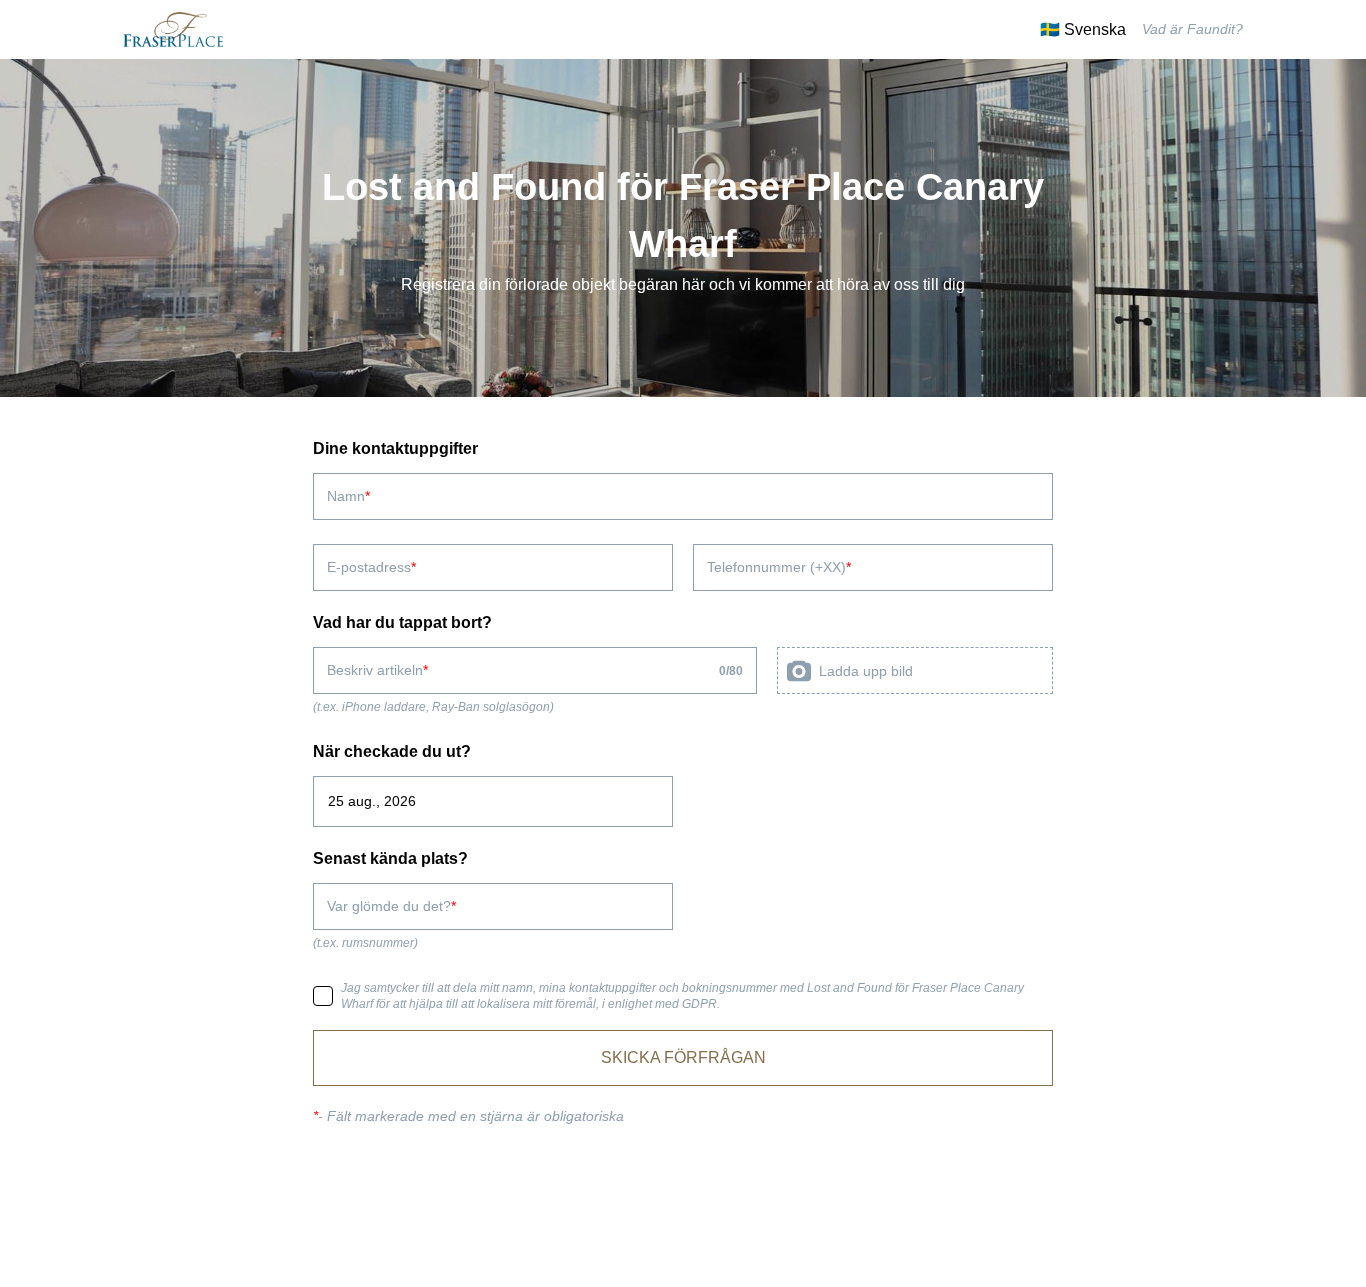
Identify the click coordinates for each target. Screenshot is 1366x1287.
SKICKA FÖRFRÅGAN (683, 1057)
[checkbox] (323, 996)
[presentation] (915, 670)
